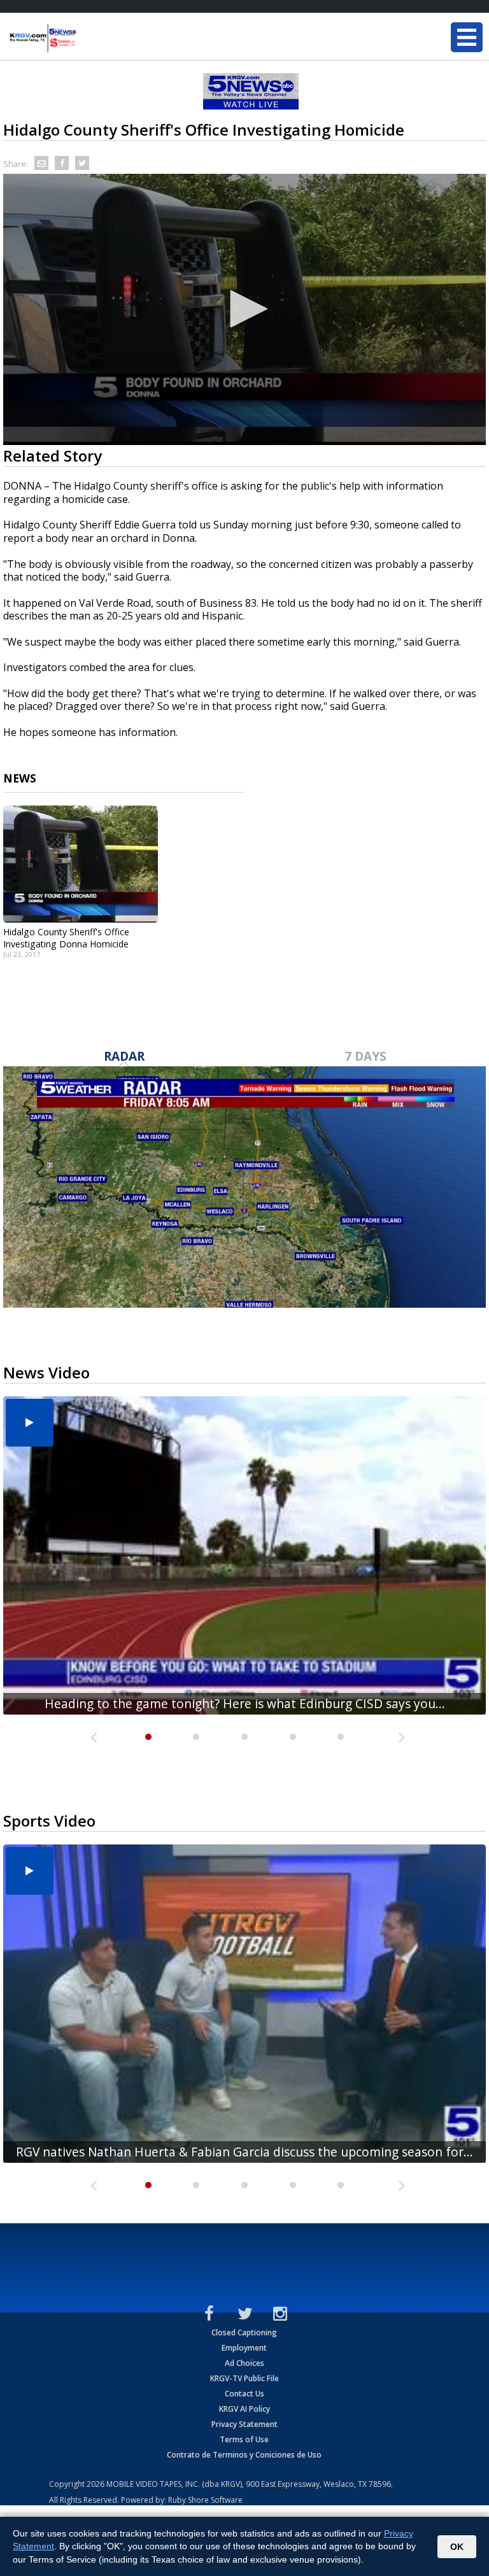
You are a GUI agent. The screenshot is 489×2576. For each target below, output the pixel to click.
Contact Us (244, 2394)
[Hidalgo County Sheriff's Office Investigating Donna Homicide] (81, 864)
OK (457, 2547)
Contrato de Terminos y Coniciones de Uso (244, 2455)
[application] (244, 309)
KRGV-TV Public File (244, 2378)
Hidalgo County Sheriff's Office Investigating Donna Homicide (66, 938)
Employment (244, 2348)
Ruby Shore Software (205, 2500)
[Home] (86, 38)
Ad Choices (244, 2363)
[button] (244, 309)
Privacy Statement (244, 2424)
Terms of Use (244, 2439)
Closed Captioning (244, 2332)
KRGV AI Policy (244, 2409)
